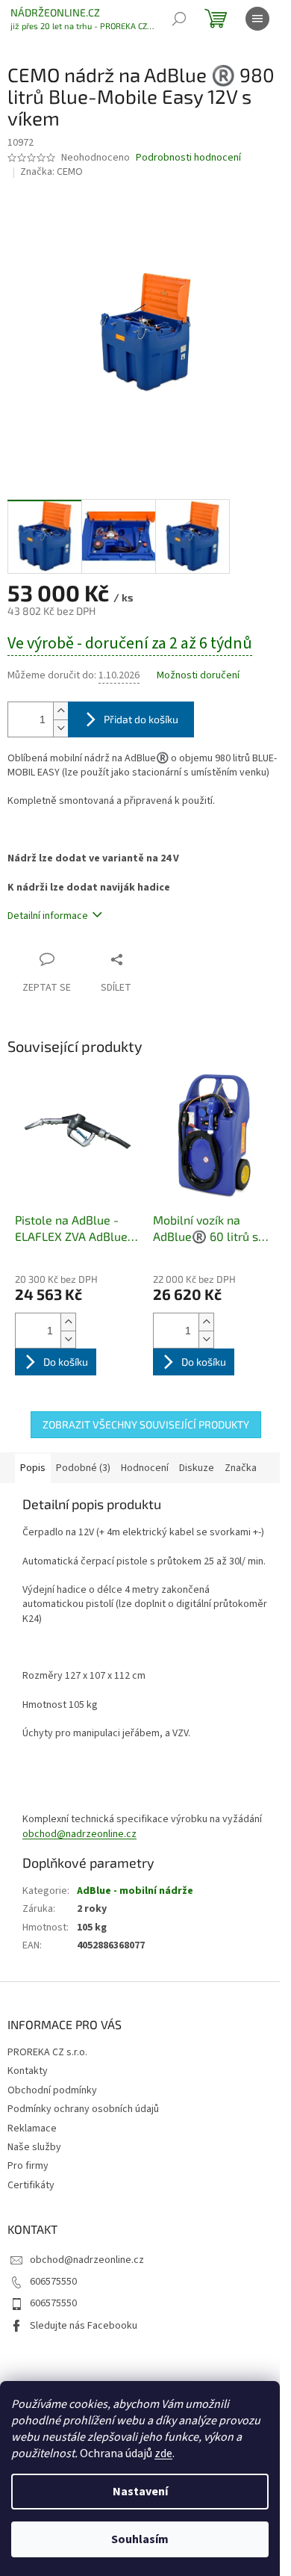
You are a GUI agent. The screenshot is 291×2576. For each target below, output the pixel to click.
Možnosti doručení (198, 676)
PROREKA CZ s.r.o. (47, 2052)
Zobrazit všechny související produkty (146, 1424)
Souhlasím (140, 2539)
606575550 (53, 2282)
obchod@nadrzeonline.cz (79, 1834)
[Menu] (257, 19)
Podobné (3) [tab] (83, 1468)
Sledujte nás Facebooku (84, 2326)
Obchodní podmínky (52, 2090)
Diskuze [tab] (197, 1468)
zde (163, 2453)
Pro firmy (28, 2166)
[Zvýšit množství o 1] (60, 711)
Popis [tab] (33, 1468)
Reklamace (32, 2128)
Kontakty (28, 2071)
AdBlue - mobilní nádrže (135, 1891)
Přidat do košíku (141, 719)
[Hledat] (179, 19)
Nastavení (140, 2492)
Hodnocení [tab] (145, 1468)
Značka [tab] (241, 1468)
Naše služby (34, 2147)
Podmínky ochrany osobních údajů (83, 2109)
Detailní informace (48, 916)
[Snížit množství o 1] (60, 728)
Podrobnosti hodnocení (188, 158)
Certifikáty (31, 2185)
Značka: (51, 172)
